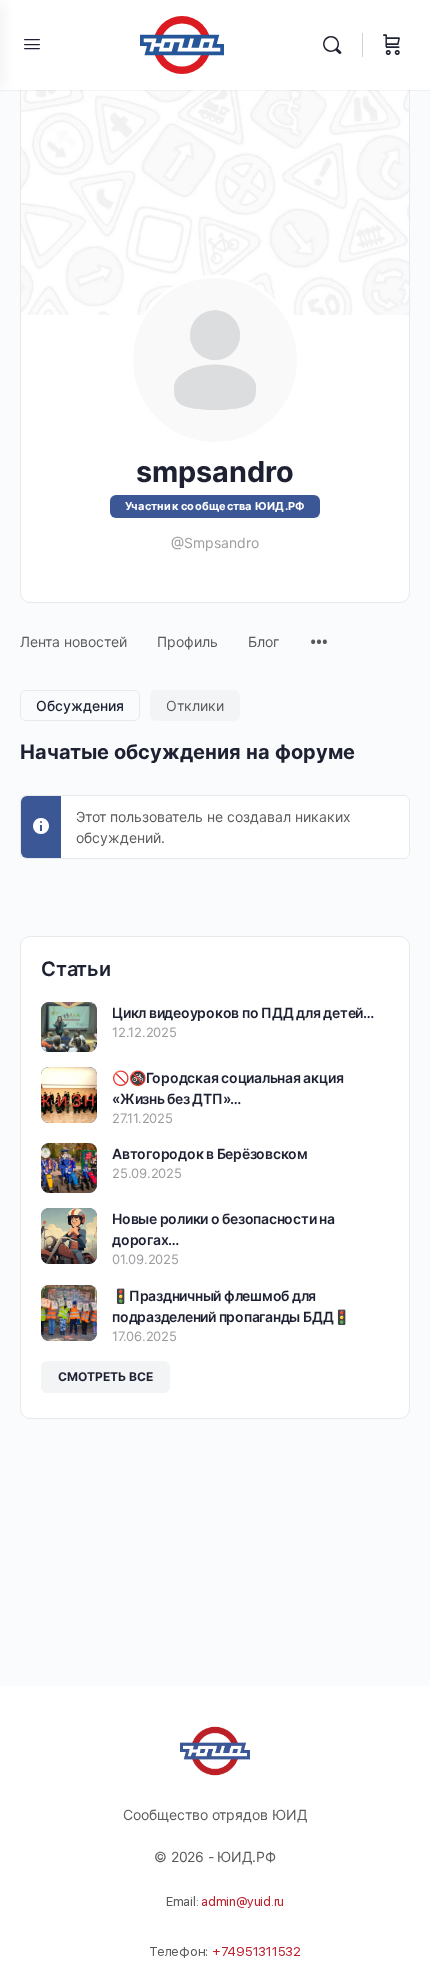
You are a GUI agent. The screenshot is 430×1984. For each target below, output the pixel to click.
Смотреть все (105, 1376)
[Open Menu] (32, 43)
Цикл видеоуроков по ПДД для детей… (243, 1012)
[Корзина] (392, 45)
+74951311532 (256, 1951)
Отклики (195, 705)
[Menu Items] (319, 632)
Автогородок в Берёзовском (210, 1153)
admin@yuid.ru (242, 1901)
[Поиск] (337, 45)
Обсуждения (80, 705)
